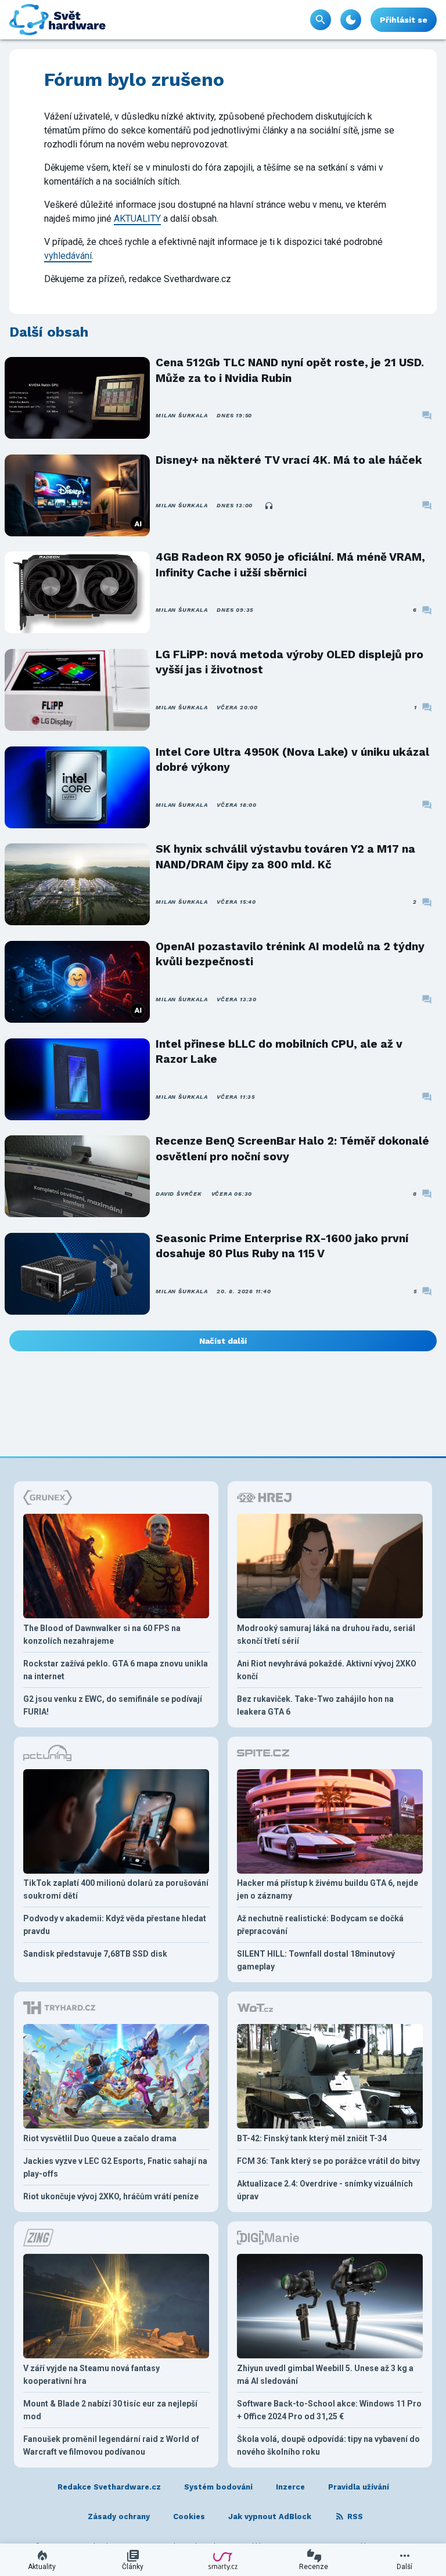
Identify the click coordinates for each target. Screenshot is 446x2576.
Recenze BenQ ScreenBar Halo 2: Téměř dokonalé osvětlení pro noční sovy (292, 1148)
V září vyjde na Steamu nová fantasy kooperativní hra (91, 2375)
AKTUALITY (137, 219)
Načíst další (223, 1341)
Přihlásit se (404, 20)
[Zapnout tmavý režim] (351, 20)
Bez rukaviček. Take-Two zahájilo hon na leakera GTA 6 (315, 1705)
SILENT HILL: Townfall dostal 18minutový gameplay (316, 1960)
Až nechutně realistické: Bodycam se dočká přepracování (320, 1925)
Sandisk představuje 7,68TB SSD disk (95, 1954)
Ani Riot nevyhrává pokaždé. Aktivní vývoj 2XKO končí (327, 1670)
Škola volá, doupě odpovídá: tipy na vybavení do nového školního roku (328, 2445)
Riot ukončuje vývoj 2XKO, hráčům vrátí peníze (111, 2196)
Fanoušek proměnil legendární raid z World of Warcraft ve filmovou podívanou (111, 2445)
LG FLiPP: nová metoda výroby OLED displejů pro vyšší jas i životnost (289, 662)
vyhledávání (68, 256)
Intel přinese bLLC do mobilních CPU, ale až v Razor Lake (279, 1051)
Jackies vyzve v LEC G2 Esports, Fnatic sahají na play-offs (115, 2167)
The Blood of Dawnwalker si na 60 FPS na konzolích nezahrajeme (102, 1635)
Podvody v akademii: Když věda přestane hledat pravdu (115, 1925)
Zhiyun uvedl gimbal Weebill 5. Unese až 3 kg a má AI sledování (325, 2375)
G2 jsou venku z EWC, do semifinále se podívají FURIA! (113, 1705)
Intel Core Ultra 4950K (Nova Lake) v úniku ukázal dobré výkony (292, 760)
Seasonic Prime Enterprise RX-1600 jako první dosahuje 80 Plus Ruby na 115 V (282, 1246)
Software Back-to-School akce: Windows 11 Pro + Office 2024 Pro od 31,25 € (329, 2410)
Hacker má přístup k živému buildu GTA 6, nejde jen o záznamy (328, 1889)
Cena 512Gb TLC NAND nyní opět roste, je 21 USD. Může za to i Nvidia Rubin (290, 370)
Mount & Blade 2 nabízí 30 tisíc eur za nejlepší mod (110, 2410)
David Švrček (179, 1194)
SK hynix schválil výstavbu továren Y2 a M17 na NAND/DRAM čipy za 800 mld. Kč (285, 856)
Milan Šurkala (181, 415)
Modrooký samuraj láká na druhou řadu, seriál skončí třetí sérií (326, 1635)
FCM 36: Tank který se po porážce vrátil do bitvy (328, 2161)
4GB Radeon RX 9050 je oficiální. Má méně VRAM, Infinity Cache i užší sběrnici (290, 564)
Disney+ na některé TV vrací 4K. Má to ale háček (289, 460)
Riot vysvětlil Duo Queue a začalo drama (100, 2138)
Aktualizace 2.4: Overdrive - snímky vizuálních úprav (325, 2190)
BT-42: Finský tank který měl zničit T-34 (312, 2138)
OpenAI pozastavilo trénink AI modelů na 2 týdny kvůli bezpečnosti (290, 954)
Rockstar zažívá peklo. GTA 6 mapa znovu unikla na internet (116, 1670)
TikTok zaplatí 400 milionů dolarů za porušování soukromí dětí (116, 1889)
